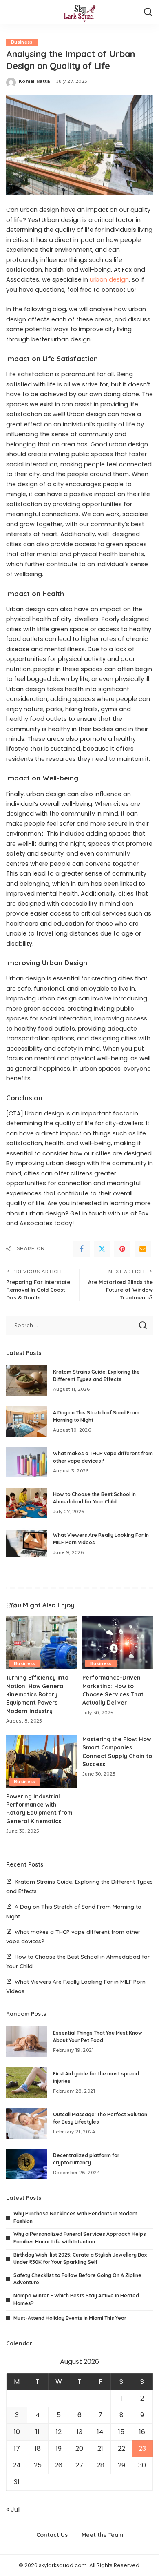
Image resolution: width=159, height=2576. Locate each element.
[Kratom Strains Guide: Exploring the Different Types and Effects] (26, 1380)
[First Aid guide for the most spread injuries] (26, 2083)
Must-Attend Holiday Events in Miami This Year (70, 2318)
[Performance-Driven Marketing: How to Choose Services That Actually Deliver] (118, 1643)
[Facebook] (82, 1249)
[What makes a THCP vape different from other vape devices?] (26, 1462)
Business (22, 42)
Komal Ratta (34, 81)
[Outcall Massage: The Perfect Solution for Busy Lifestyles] (26, 2123)
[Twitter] (102, 1249)
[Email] (143, 1249)
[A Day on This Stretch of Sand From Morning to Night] (26, 1421)
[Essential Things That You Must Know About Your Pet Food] (26, 2042)
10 (17, 2432)
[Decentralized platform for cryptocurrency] (26, 2164)
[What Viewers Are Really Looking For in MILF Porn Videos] (26, 1544)
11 (38, 2432)
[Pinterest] (122, 1249)
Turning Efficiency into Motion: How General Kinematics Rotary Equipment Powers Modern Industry (37, 1694)
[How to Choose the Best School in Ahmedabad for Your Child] (26, 1503)
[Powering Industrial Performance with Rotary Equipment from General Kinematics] (41, 1762)
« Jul (13, 2509)
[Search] (148, 12)
